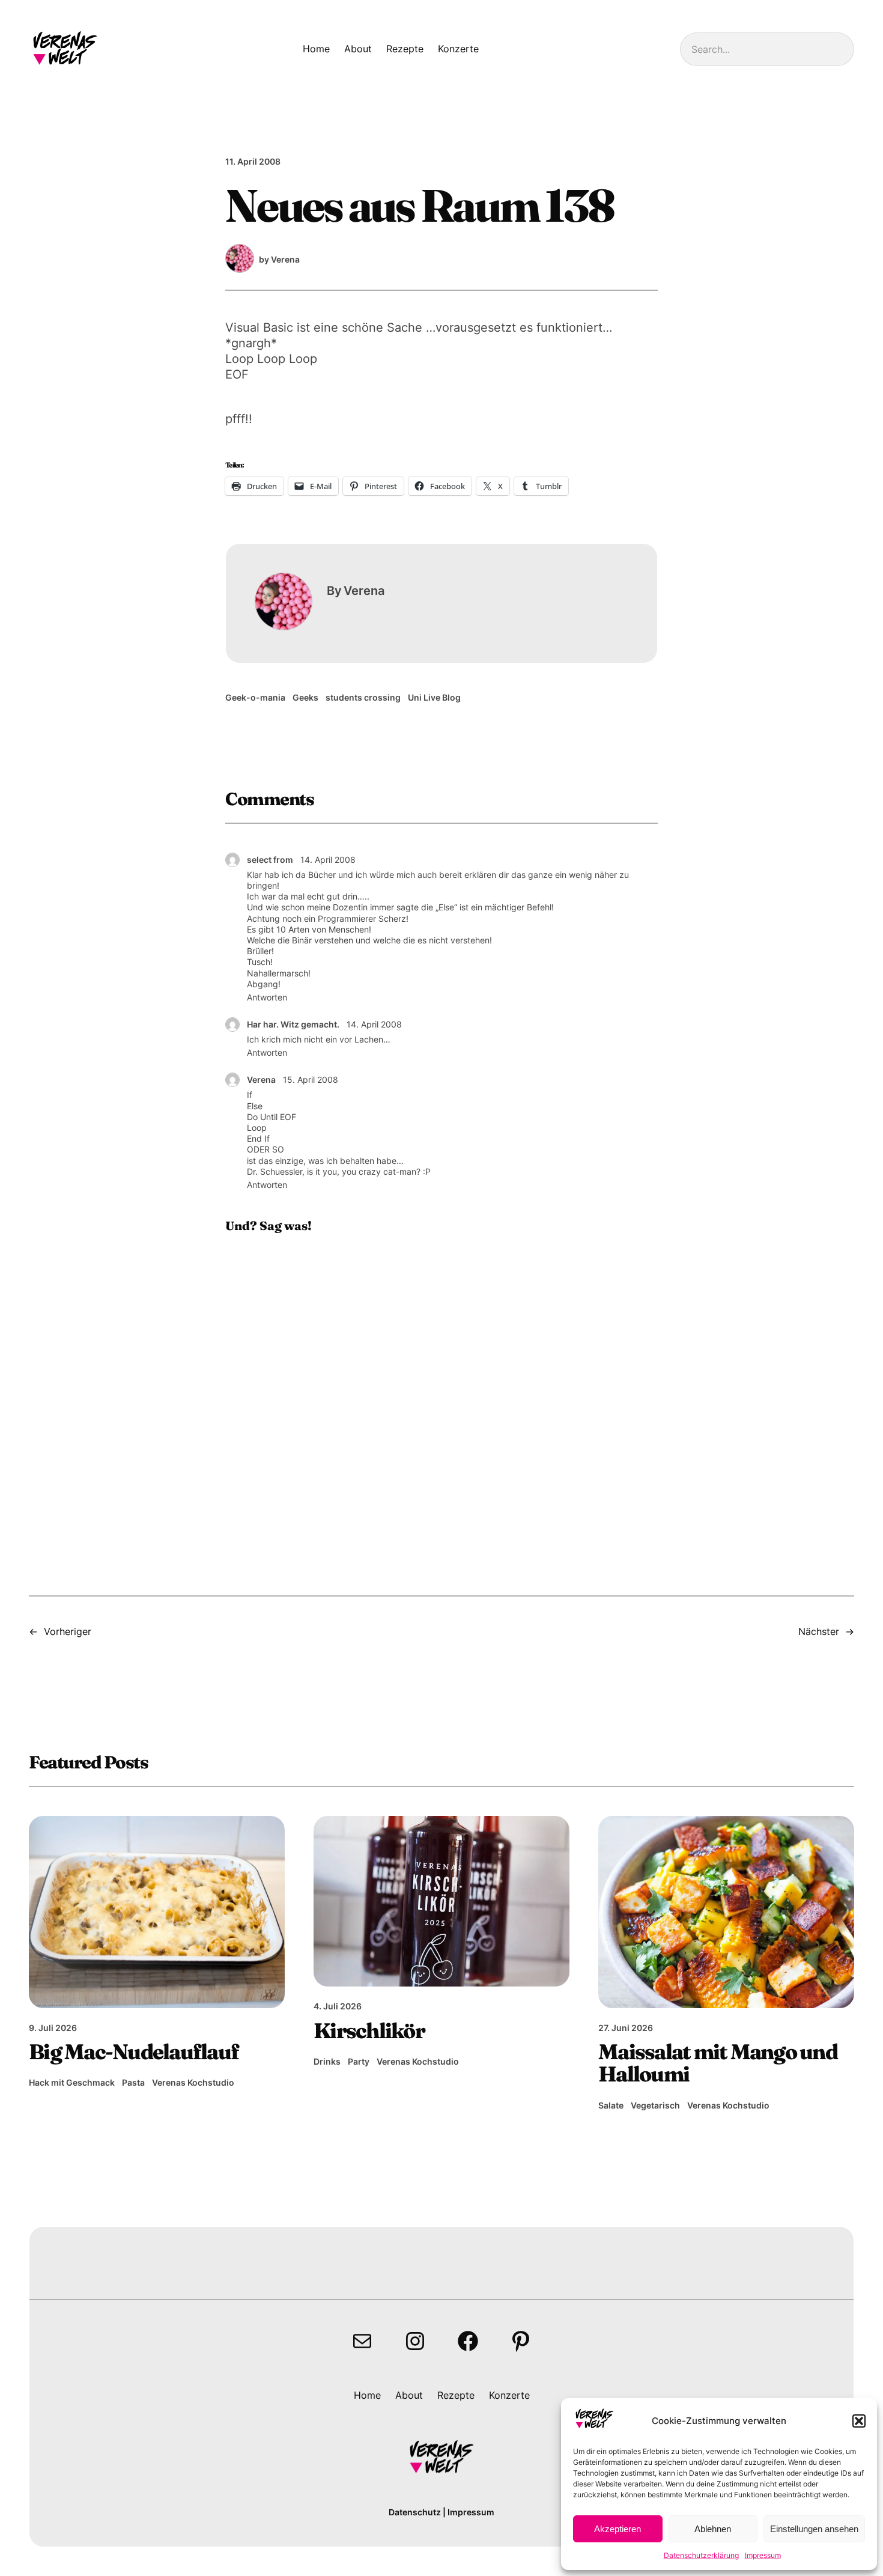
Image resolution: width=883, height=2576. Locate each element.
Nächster (819, 1631)
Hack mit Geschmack (72, 2082)
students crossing (363, 697)
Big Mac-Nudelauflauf (134, 2052)
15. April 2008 (311, 1079)
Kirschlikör (369, 2031)
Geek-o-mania (255, 697)
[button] (859, 2421)
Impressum (763, 2555)
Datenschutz (415, 2512)
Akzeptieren (617, 2529)
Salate (611, 2105)
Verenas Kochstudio (193, 2082)
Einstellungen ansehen (814, 2529)
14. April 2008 (328, 860)
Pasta (133, 2082)
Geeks (305, 697)
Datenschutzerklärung (701, 2555)
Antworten (267, 997)
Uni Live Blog (434, 697)
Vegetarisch (655, 2105)
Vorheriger (68, 1631)
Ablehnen (713, 2529)
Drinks (327, 2061)
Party (359, 2061)
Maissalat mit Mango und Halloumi (718, 2063)
